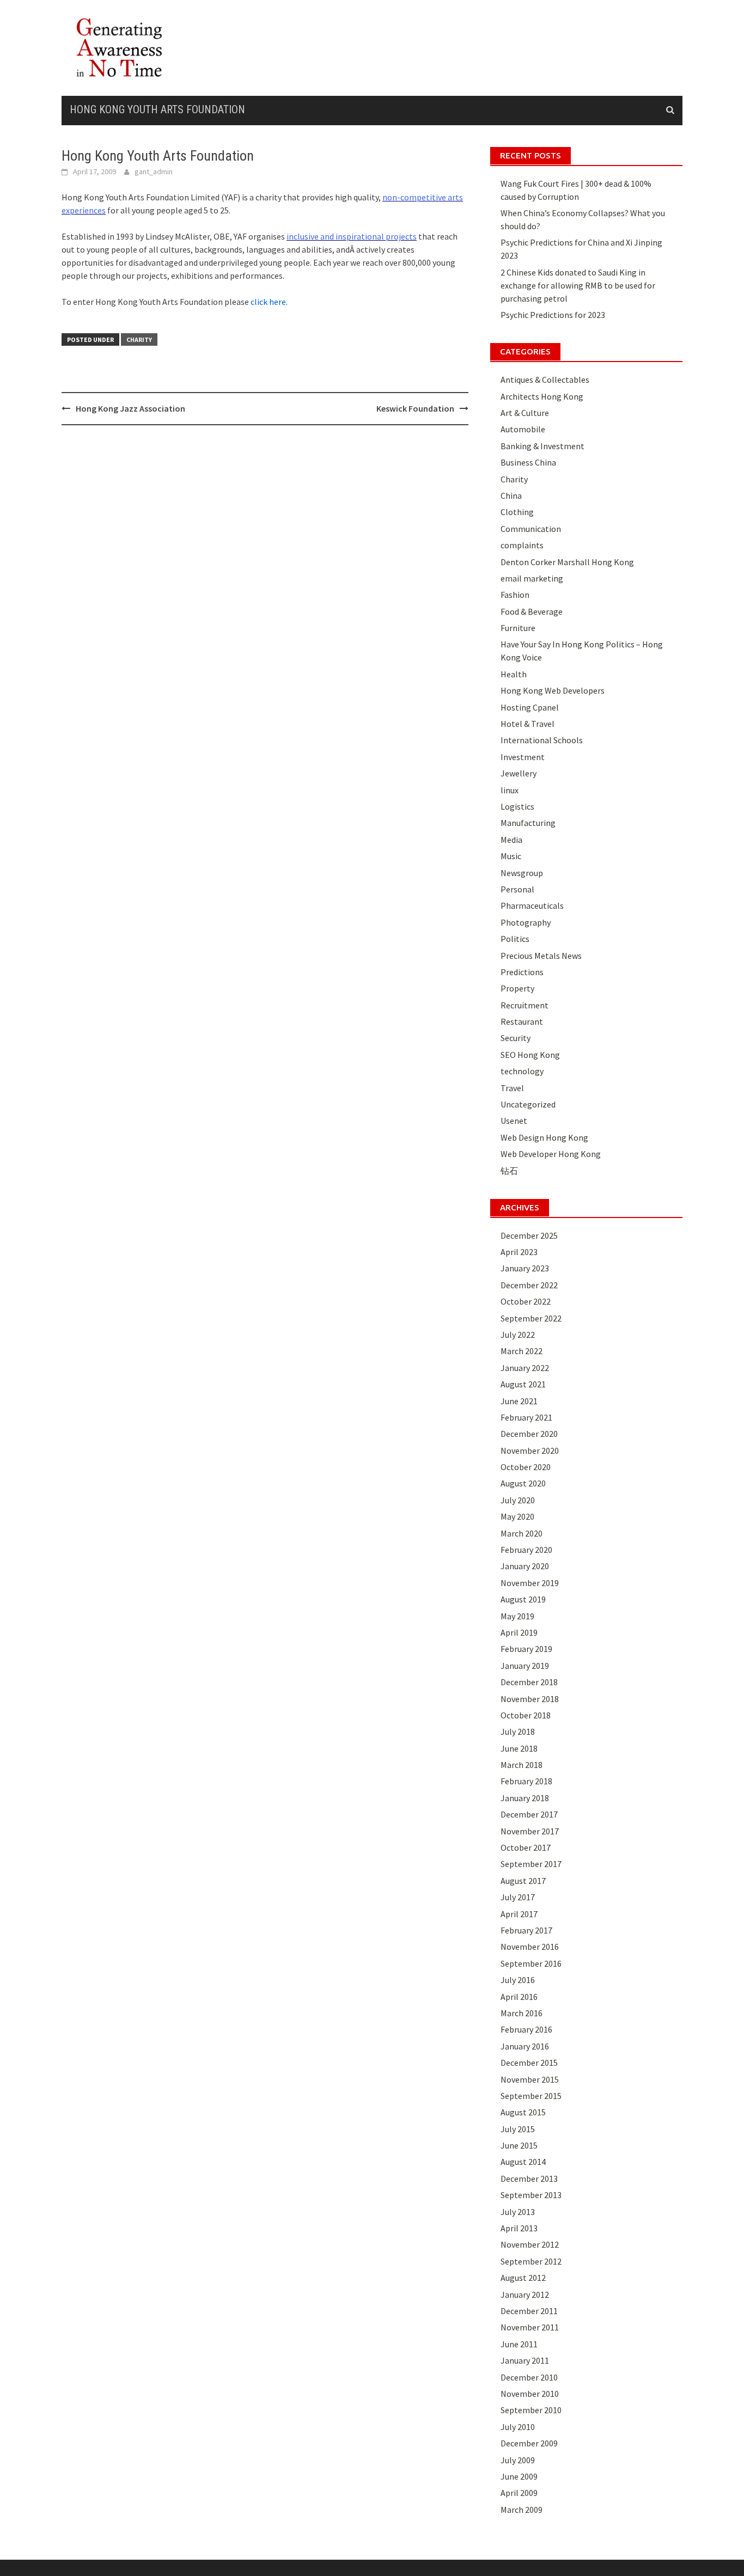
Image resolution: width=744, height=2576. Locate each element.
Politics (515, 939)
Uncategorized (528, 1104)
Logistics (517, 806)
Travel (512, 1088)
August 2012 (523, 2278)
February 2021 (526, 1417)
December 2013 (529, 2179)
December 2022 (529, 1285)
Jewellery (519, 773)
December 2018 (529, 1682)
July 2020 (518, 1500)
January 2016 (525, 2046)
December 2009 (529, 2443)
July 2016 (518, 1980)
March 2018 (522, 1765)
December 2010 (529, 2377)
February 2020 (526, 1550)
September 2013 (531, 2195)
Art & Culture (525, 413)
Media (511, 840)
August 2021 (523, 1384)
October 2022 (526, 1301)
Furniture (518, 628)
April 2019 (519, 1632)
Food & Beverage (532, 611)
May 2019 (517, 1616)
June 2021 (519, 1401)
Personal (517, 889)
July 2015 (518, 2129)
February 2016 (526, 2029)
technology (522, 1071)
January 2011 (525, 2360)
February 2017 (526, 1930)
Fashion (515, 595)
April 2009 (519, 2493)
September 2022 (531, 1318)
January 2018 (525, 1798)
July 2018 (518, 1731)
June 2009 (519, 2476)
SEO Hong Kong (530, 1055)
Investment (523, 757)
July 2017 (518, 1897)
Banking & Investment (542, 446)
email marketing (532, 578)
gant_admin (154, 172)
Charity (139, 339)
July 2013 (518, 2212)
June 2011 (519, 2344)
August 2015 (523, 2112)
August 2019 (523, 1599)
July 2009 (518, 2460)
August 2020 (523, 1483)
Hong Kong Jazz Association (130, 408)
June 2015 (519, 2145)
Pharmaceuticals (532, 905)
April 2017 (519, 1914)
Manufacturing (528, 823)
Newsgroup (522, 873)
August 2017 (523, 1881)
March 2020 (522, 1533)
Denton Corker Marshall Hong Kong (567, 562)
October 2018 (526, 1715)
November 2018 (530, 1699)
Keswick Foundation (415, 408)
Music (511, 856)
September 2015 (531, 2096)
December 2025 (529, 1235)
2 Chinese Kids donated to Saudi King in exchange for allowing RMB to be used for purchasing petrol (578, 285)
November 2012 (530, 2244)
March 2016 (522, 2013)
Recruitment (525, 1005)
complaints (522, 545)
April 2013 (519, 2228)
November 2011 (530, 2327)
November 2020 (530, 1451)
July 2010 (518, 2427)
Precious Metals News (541, 956)
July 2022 (518, 1335)
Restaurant (522, 1021)
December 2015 (529, 2063)
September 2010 (531, 2410)
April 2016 (519, 1997)
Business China (528, 462)
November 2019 (530, 1583)
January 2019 (525, 1666)
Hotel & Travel (527, 724)
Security (516, 1038)
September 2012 (531, 2261)
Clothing (517, 512)
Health (514, 674)
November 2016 (530, 1947)
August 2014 (523, 2162)
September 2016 (531, 1963)
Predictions (522, 972)
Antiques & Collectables (545, 380)
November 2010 (530, 2394)
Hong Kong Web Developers (553, 690)
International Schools (542, 740)
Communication (531, 529)
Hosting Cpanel (530, 707)
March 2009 (522, 2510)
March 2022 (522, 1351)
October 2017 (526, 1847)
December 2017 (529, 1814)
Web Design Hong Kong (544, 1137)
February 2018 (526, 1781)
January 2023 (525, 1268)
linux (510, 790)
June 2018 (519, 1748)
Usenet (514, 1121)
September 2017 (531, 1864)
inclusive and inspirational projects (352, 236)
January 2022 (525, 1368)
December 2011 (529, 2311)
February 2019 (526, 1649)
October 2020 (526, 1467)
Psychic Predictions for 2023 (553, 315)
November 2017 (530, 1831)
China (511, 495)
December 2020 (529, 1434)
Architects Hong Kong (542, 396)
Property (517, 988)
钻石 (509, 1171)
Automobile (523, 429)
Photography (526, 922)
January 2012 (525, 2294)
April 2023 (519, 1252)
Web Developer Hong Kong (551, 1154)
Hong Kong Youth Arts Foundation (157, 109)
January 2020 (525, 1566)
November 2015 (530, 2079)
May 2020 (517, 1516)
